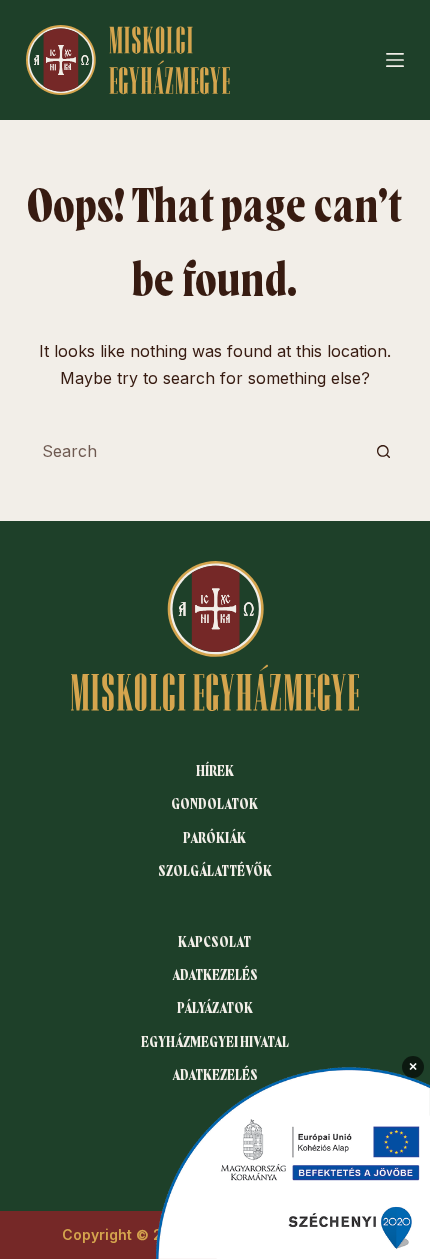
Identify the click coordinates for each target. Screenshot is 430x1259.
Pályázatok (215, 1008)
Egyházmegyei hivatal (215, 1042)
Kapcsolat (214, 942)
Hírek (215, 771)
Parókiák (214, 838)
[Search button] (383, 451)
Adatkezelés (215, 975)
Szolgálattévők (215, 871)
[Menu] (395, 60)
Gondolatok (214, 804)
